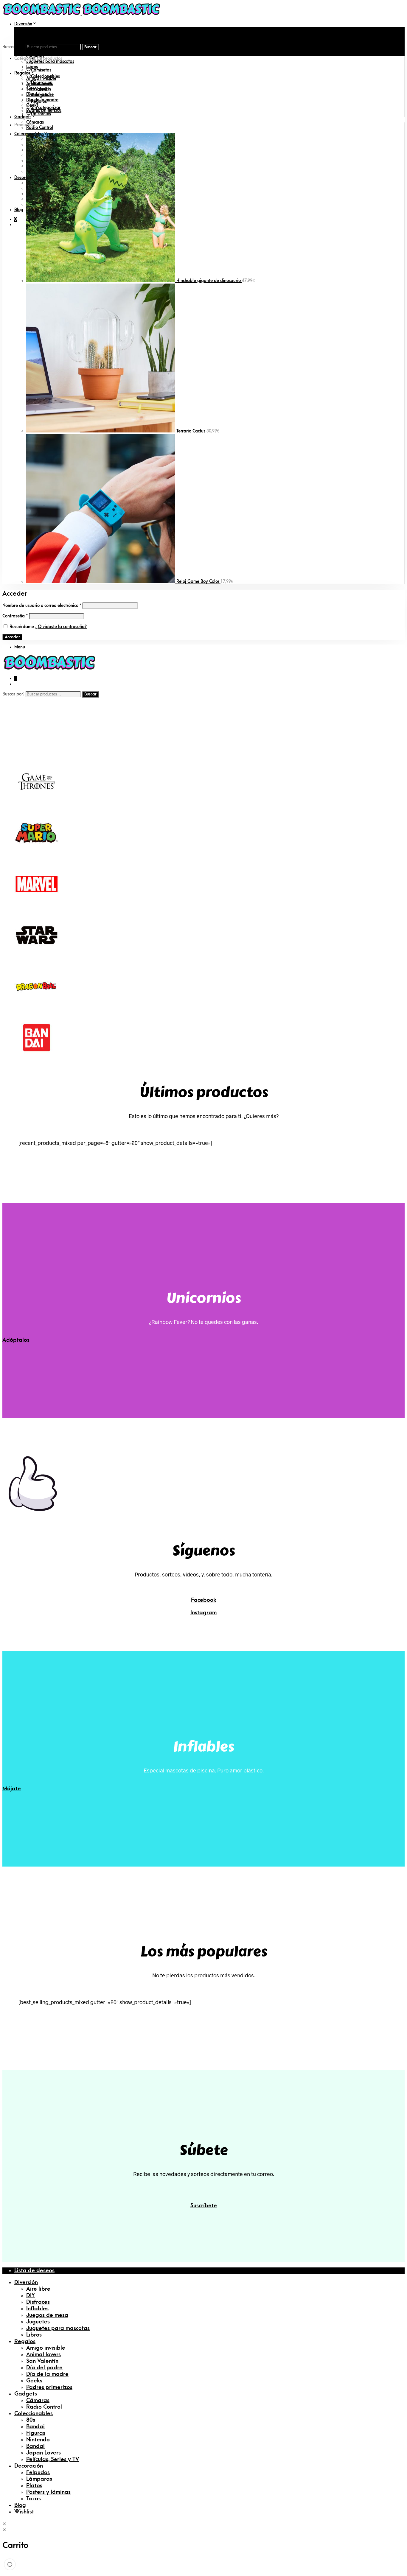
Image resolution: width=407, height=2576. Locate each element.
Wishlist (24, 2512)
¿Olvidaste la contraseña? (61, 627)
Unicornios (41, 114)
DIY (29, 35)
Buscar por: (13, 47)
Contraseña (15, 616)
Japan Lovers (44, 2453)
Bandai (35, 2427)
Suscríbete (204, 2206)
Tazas (34, 2499)
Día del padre (44, 2368)
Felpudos (38, 2473)
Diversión (23, 24)
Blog (19, 210)
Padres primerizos (49, 2387)
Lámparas (39, 2479)
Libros (34, 2335)
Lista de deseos (34, 2271)
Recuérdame (22, 627)
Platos (34, 2486)
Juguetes (38, 2322)
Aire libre (35, 29)
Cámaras (35, 122)
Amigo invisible (46, 2348)
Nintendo (38, 2440)
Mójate (12, 1789)
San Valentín (42, 2361)
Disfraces (35, 40)
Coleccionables (45, 76)
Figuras (36, 2433)
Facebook (204, 1600)
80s (31, 2420)
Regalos (22, 73)
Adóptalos (16, 1340)
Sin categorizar (46, 108)
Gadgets (23, 117)
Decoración (42, 83)
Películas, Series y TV (53, 2459)
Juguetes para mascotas (50, 62)
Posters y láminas (48, 2492)
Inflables (37, 2309)
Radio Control (40, 128)
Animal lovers (44, 2355)
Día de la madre (47, 2374)
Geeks (34, 2381)
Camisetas (41, 70)
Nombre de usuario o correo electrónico (42, 606)
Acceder (12, 637)
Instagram (203, 1613)
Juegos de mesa (42, 51)
